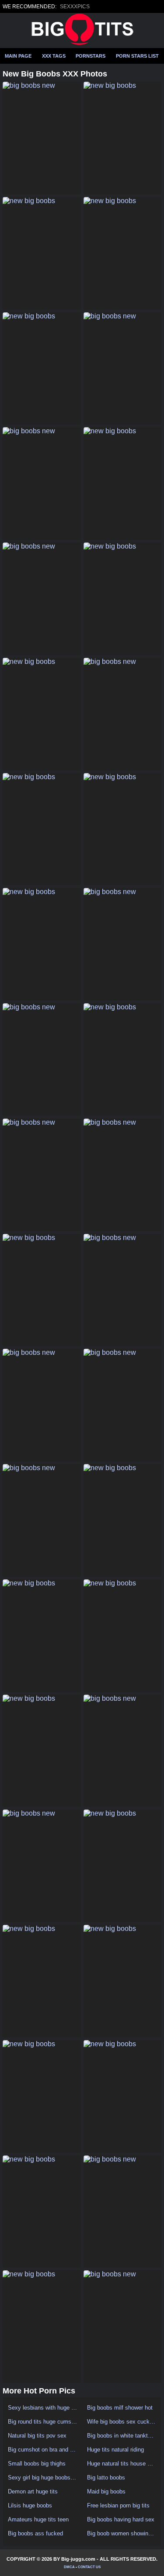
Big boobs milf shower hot (120, 2408)
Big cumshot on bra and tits (43, 2450)
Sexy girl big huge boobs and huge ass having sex (43, 2478)
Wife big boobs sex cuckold (122, 2422)
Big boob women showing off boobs (122, 2533)
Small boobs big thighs (37, 2464)
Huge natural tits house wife (122, 2464)
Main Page (18, 56)
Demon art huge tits (33, 2491)
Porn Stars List (137, 56)
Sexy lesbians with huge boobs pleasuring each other (43, 2408)
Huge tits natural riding (115, 2450)
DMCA (69, 2567)
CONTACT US (89, 2567)
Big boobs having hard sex (121, 2519)
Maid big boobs (106, 2491)
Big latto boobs (106, 2478)
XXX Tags (54, 56)
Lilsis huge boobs (30, 2505)
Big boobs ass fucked (35, 2533)
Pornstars (91, 56)
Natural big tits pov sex (37, 2436)
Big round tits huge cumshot (43, 2422)
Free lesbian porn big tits (118, 2505)
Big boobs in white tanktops (122, 2436)
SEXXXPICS (75, 7)
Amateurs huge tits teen (38, 2519)
